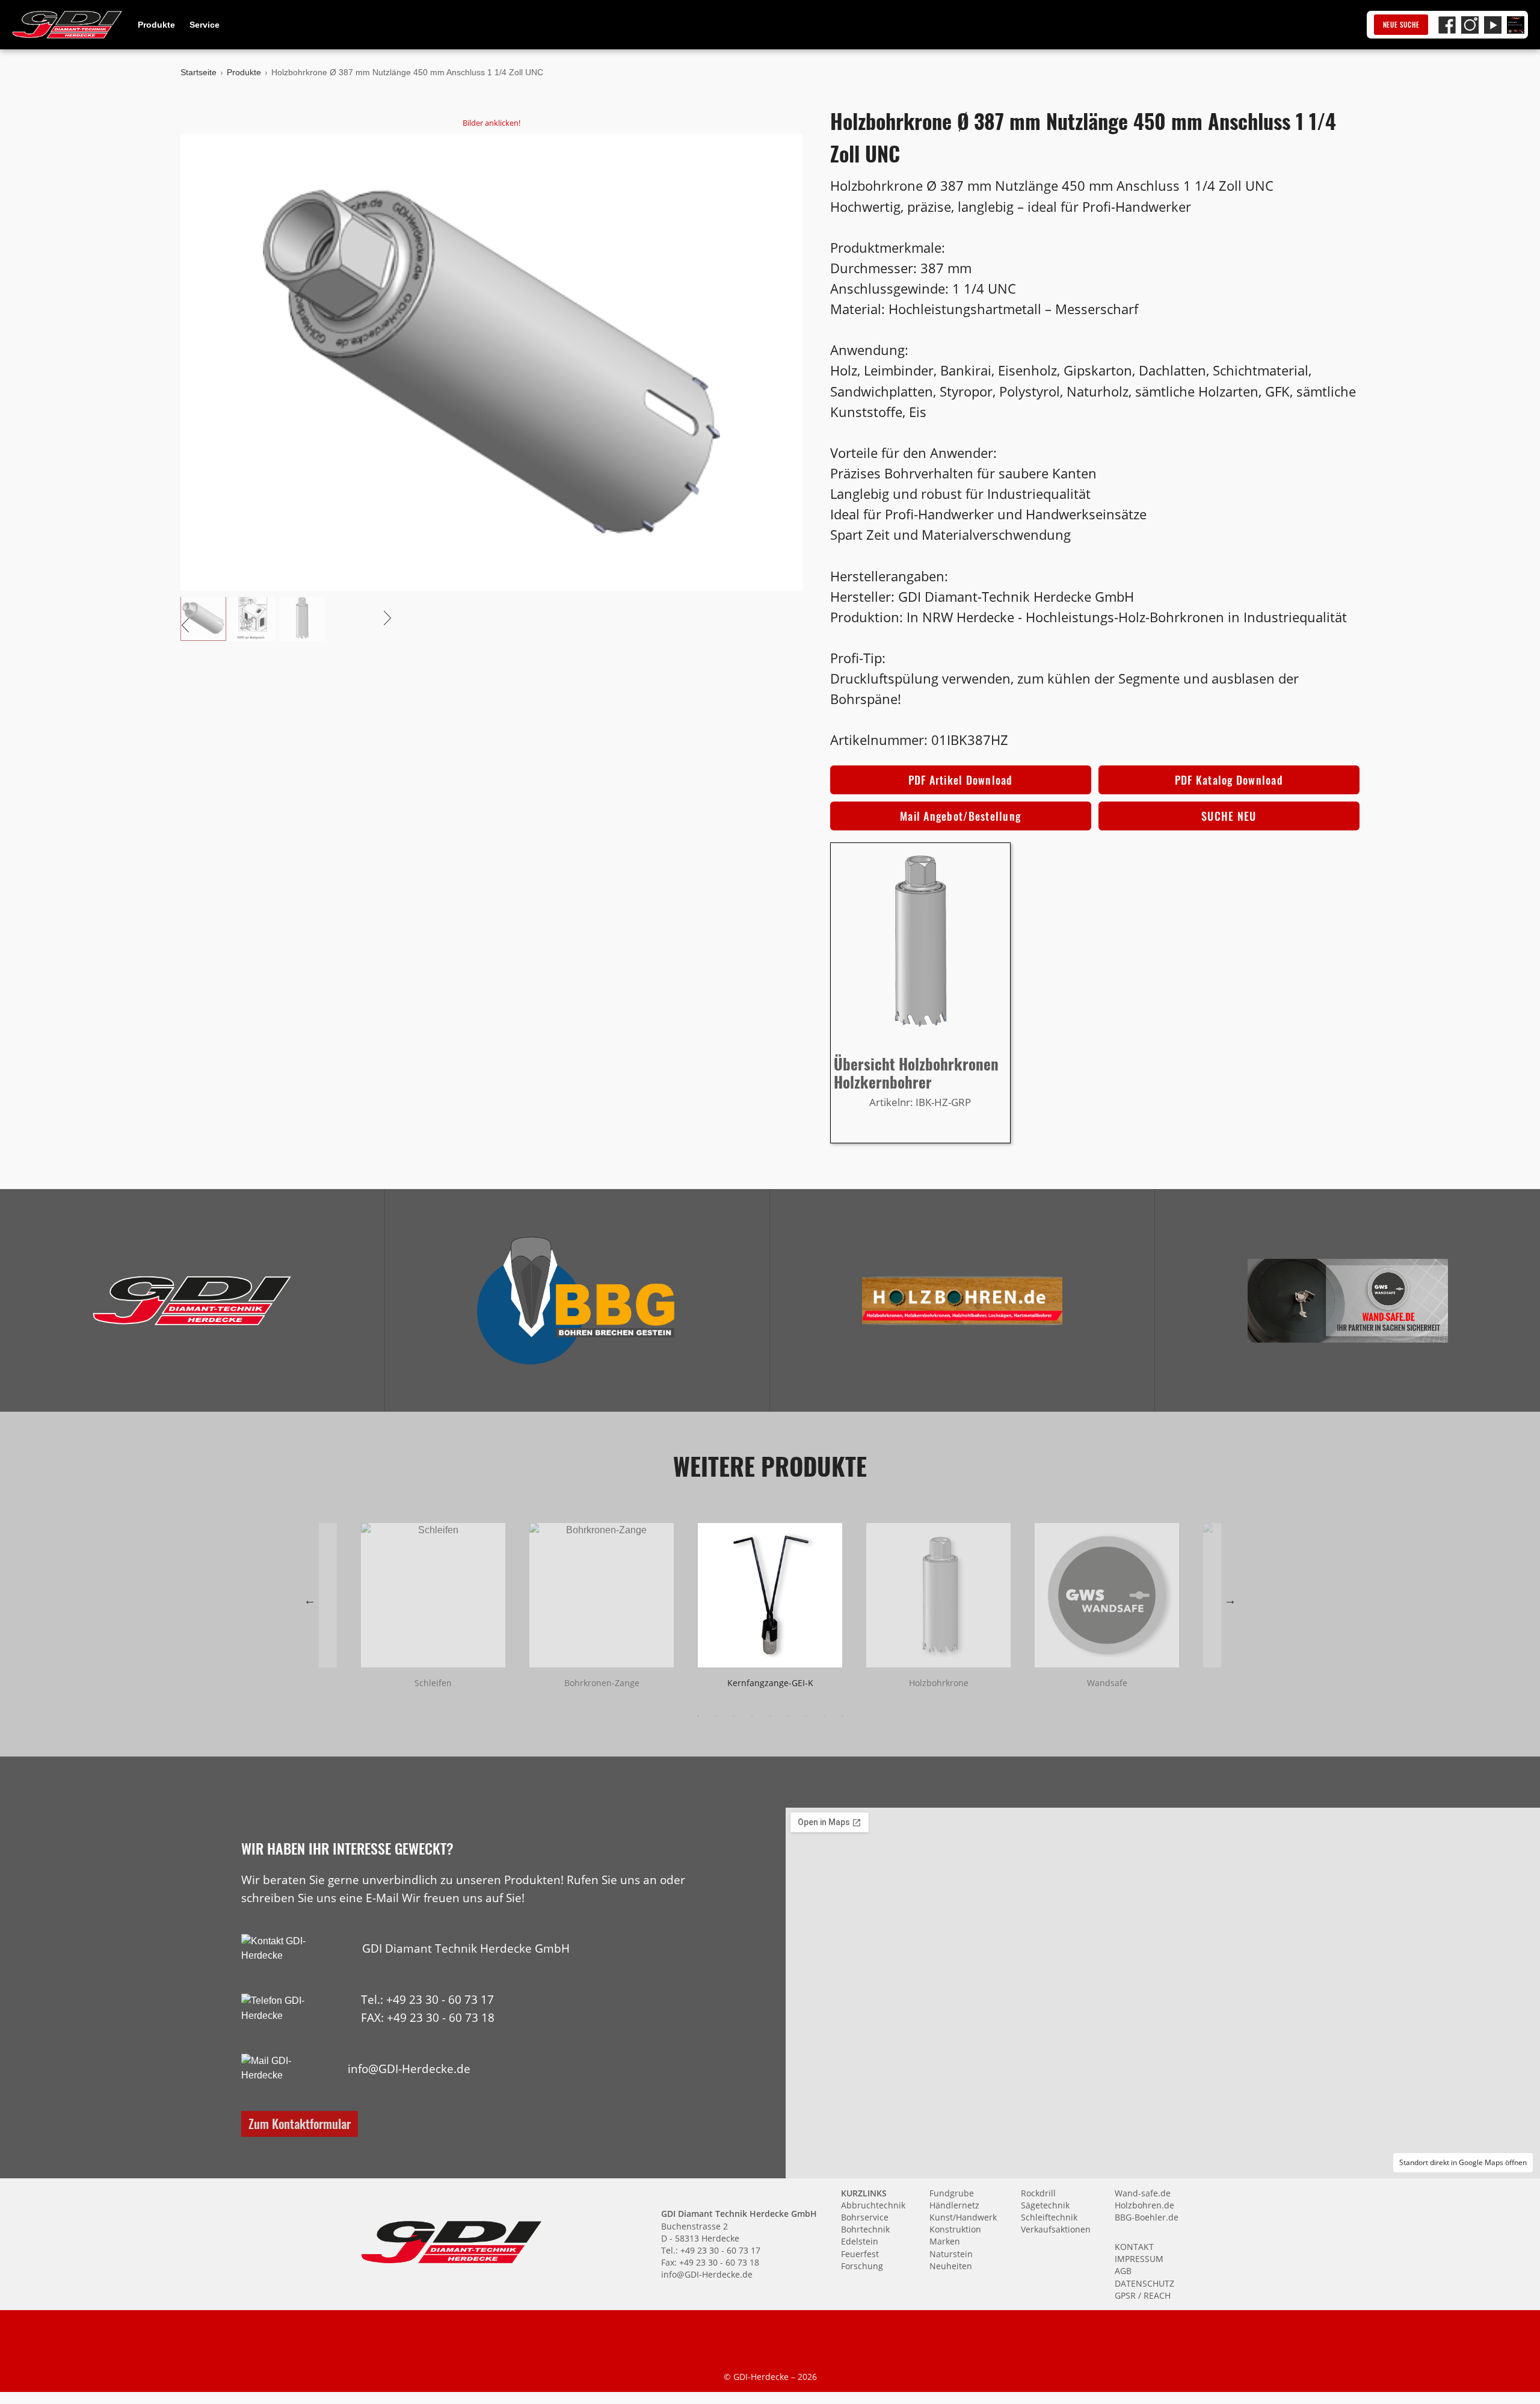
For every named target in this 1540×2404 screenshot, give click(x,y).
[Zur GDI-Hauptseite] (67, 25)
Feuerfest (860, 2254)
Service (205, 25)
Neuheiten (951, 2266)
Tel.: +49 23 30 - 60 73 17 (427, 1999)
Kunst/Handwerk (963, 2217)
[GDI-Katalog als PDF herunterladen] (1516, 25)
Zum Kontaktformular (300, 2123)
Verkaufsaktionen (1056, 2229)
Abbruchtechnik (873, 2205)
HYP (508, 2017)
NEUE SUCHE (1401, 25)
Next (1230, 1600)
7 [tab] (806, 1716)
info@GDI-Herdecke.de (409, 2069)
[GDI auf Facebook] (1447, 25)
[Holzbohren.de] (962, 1301)
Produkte (156, 25)
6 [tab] (788, 1716)
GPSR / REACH (1143, 2295)
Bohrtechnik (865, 2229)
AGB (1123, 2271)
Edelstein (860, 2241)
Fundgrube (952, 2193)
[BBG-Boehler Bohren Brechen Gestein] (577, 1301)
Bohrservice (865, 2217)
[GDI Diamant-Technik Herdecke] (192, 1301)
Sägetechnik (1045, 2205)
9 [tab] (842, 1716)
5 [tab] (770, 1716)
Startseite (199, 72)
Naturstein (951, 2254)
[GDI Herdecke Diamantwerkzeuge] (192, 1301)
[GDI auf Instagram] (1470, 25)
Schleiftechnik (1049, 2217)
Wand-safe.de (1143, 2193)
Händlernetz (954, 2205)
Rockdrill (1038, 2193)
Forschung (862, 2266)
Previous (310, 1600)
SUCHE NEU (1229, 816)
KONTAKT (1134, 2247)
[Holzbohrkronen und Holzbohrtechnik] (962, 1301)
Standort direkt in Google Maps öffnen (1463, 2162)
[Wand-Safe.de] (1347, 1301)
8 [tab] (824, 1716)
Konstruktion (955, 2229)
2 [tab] (716, 1716)
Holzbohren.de (1144, 2205)
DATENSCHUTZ (1144, 2283)
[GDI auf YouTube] (1493, 25)
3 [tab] (734, 1716)
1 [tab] (698, 1716)
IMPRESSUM (1139, 2259)
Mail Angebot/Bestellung (960, 816)
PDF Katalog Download (1229, 780)
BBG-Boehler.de (1147, 2217)
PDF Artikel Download (961, 780)
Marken (945, 2241)
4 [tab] (752, 1716)
